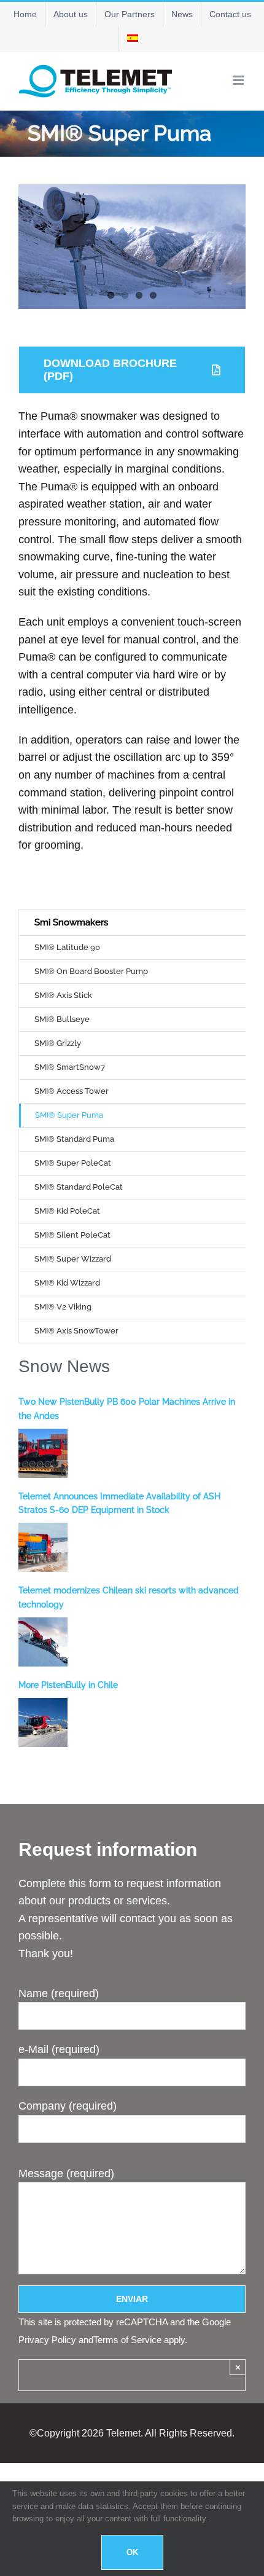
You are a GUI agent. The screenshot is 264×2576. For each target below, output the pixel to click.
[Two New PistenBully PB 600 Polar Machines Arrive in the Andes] (43, 1453)
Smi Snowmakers (71, 922)
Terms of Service (127, 2340)
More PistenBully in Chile (68, 1685)
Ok (132, 2552)
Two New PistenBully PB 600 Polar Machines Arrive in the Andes (127, 1408)
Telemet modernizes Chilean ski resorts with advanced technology (129, 1597)
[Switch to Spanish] (133, 39)
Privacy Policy (47, 2340)
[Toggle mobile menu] (239, 80)
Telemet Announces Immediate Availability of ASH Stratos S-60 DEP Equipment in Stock (119, 1503)
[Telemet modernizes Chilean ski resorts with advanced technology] (43, 1642)
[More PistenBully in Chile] (43, 1722)
